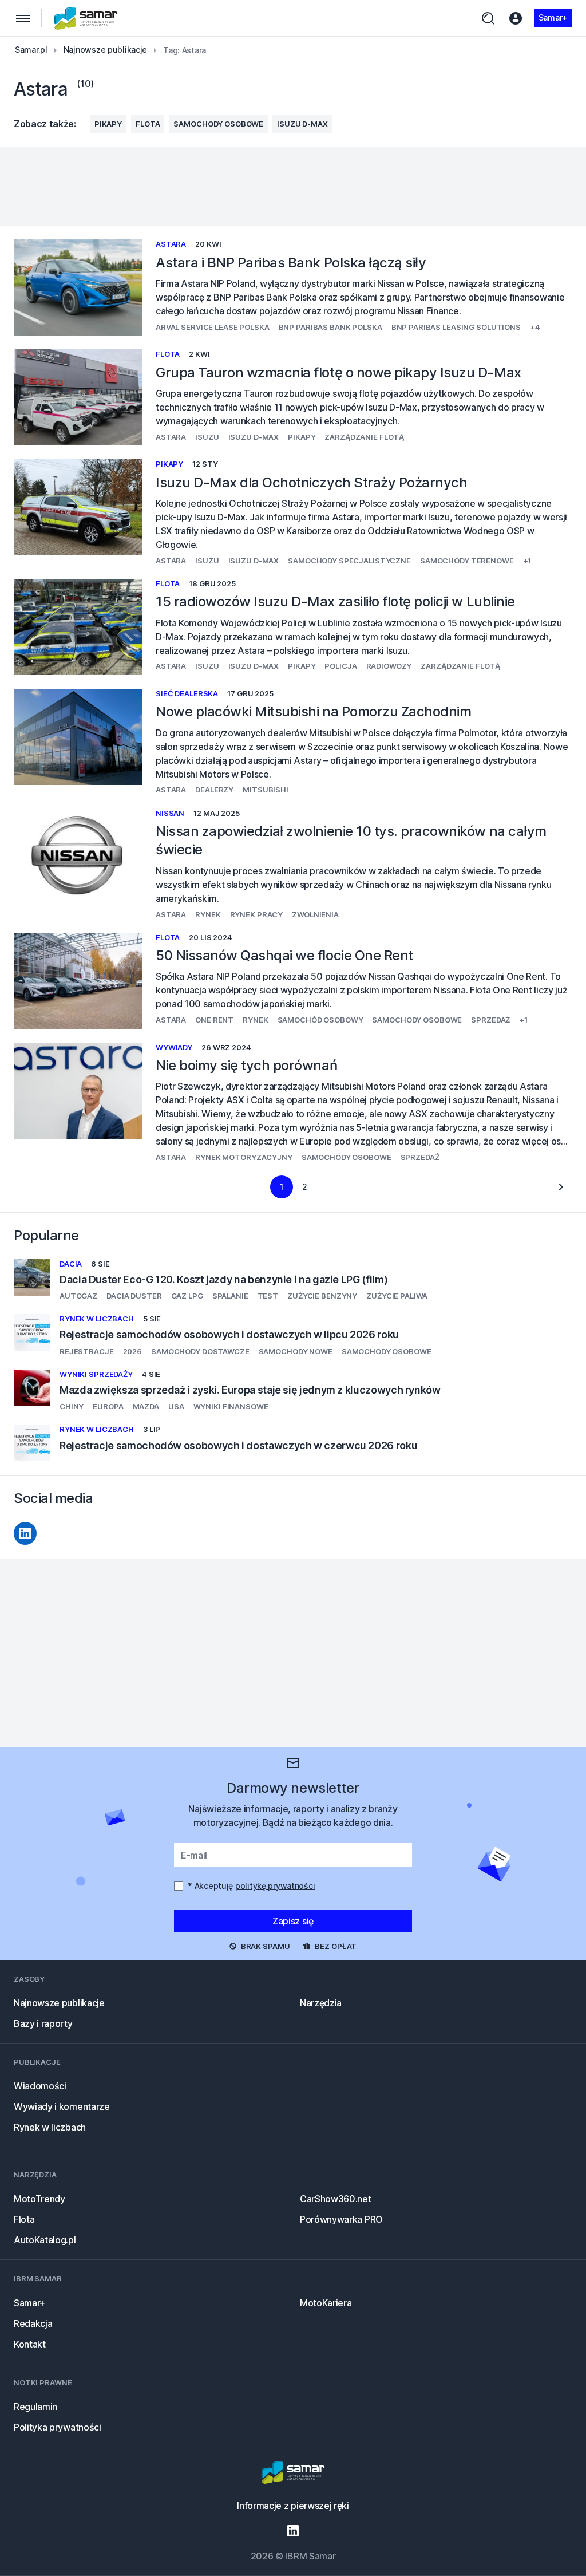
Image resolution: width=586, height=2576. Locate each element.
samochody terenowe (467, 561)
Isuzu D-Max (302, 124)
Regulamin (35, 2407)
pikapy (108, 124)
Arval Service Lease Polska (213, 327)
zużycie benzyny (322, 1296)
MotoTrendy (39, 2199)
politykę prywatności (275, 1886)
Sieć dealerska (187, 693)
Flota (24, 2219)
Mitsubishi (266, 790)
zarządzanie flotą (364, 437)
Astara (171, 244)
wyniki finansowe (231, 1406)
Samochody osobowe (218, 124)
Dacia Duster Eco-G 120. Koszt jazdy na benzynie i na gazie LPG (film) (223, 1279)
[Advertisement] (293, 186)
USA (176, 1406)
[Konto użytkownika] (516, 18)
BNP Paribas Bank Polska (330, 327)
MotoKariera (326, 2303)
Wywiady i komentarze (62, 2106)
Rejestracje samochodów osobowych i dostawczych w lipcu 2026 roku (229, 1334)
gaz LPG (187, 1296)
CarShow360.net (336, 2199)
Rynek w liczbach (97, 1319)
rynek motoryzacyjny (244, 1157)
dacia (71, 1264)
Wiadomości (40, 2086)
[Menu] (23, 18)
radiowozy (389, 666)
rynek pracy (257, 914)
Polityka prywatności (58, 2427)
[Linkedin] (25, 1533)
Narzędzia (321, 2003)
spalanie (230, 1296)
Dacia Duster (134, 1296)
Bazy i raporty (43, 2023)
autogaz (78, 1296)
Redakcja (33, 2323)
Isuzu (207, 437)
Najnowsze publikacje (59, 2003)
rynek (208, 914)
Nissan (170, 813)
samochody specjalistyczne (349, 561)
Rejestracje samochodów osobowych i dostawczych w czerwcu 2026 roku (238, 1445)
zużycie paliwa (397, 1296)
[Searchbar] (488, 18)
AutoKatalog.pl (45, 2240)
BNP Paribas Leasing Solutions (456, 327)
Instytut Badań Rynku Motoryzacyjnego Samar (86, 18)
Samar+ (553, 17)
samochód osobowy (320, 1020)
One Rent (214, 1020)
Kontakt (30, 2344)
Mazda (146, 1406)
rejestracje (87, 1351)
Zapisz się (293, 1921)
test (268, 1296)
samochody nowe (296, 1351)
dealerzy (214, 790)
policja (340, 666)
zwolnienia (315, 914)
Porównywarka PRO (341, 2219)
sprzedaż (490, 1020)
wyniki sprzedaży (96, 1374)
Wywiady (174, 1047)
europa (108, 1406)
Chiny (72, 1406)
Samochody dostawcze (200, 1351)
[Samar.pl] (293, 2474)
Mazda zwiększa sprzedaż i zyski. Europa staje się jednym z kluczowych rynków (250, 1390)
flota (148, 124)
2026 (132, 1351)
